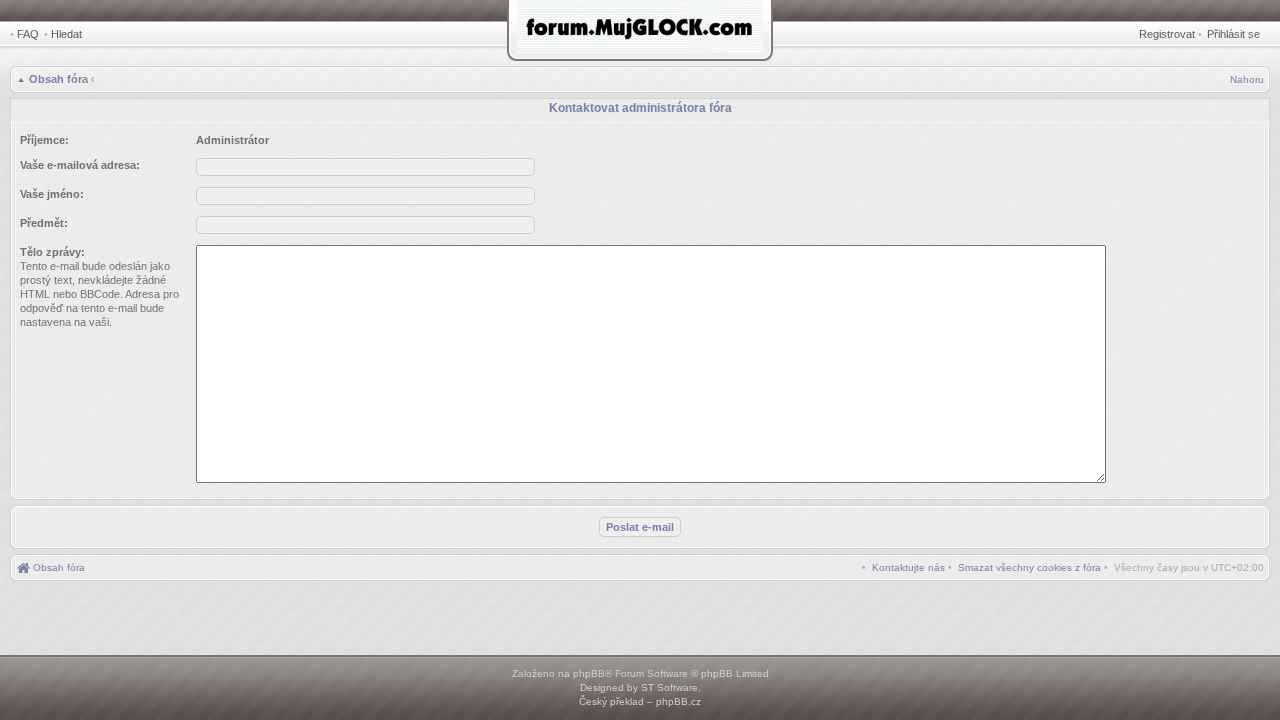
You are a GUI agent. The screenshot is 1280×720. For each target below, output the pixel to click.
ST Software (669, 687)
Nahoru (1247, 79)
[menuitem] (1029, 567)
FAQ (28, 34)
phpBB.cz (678, 701)
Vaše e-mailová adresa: (80, 165)
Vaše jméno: (52, 194)
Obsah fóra (58, 79)
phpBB (589, 673)
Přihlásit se (1233, 34)
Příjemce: (44, 140)
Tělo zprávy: (52, 252)
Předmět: (44, 223)
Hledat (66, 34)
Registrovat (1167, 34)
